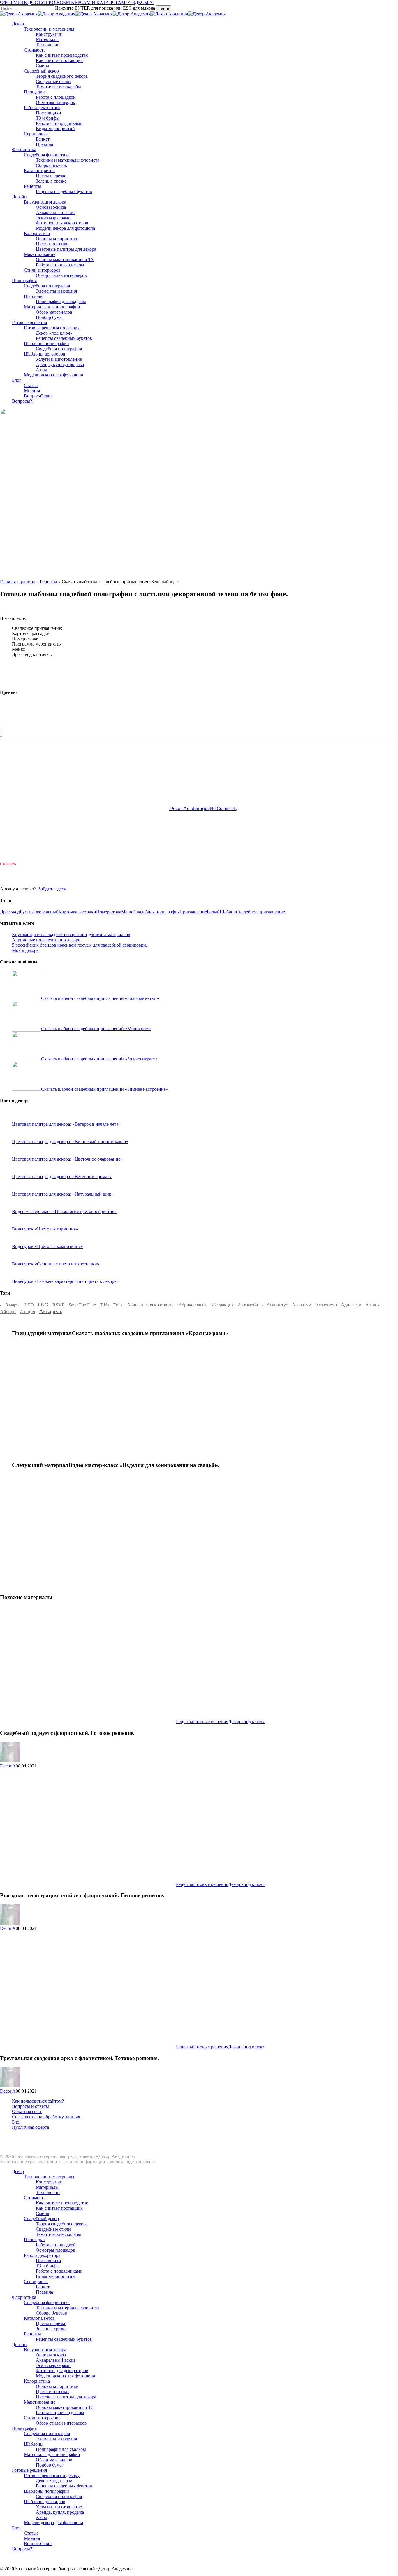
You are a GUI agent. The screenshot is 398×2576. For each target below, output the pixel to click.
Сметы (43, 2213)
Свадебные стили (53, 2229)
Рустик (27, 912)
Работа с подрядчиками (59, 2271)
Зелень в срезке (51, 2329)
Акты (41, 2517)
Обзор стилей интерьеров (61, 2423)
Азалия (373, 1305)
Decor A (8, 1766)
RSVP (58, 1305)
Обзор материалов (54, 2460)
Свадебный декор (41, 2219)
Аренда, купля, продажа (60, 2512)
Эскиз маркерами (53, 2365)
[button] (8, 864)
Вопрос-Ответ (38, 2544)
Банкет (43, 2287)
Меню (127, 912)
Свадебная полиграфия (156, 912)
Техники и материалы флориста (68, 2308)
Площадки (34, 2240)
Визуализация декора (45, 2350)
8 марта (13, 1305)
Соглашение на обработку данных (46, 2117)
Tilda (105, 1305)
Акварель (51, 1311)
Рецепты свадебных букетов (64, 2339)
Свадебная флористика (47, 2302)
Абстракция (222, 1305)
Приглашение (193, 912)
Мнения (32, 2538)
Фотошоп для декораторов (62, 2371)
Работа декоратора (42, 2255)
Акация (27, 1312)
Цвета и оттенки (52, 2392)
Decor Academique (190, 808)
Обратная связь (27, 2111)
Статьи (31, 2533)
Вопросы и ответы (30, 2106)
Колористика (37, 2381)
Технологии (48, 2192)
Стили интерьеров (42, 2418)
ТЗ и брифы (48, 2266)
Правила (44, 2292)
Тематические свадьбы (58, 2234)
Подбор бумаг (50, 2465)
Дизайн (19, 2344)
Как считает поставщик (59, 2208)
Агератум (302, 1305)
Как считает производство (62, 2203)
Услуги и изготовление (59, 2507)
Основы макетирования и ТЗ (65, 2407)
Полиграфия (24, 2428)
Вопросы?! (23, 2549)
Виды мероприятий (55, 2276)
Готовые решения (211, 1722)
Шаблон (228, 912)
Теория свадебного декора (62, 2224)
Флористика (24, 2297)
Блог (17, 2122)
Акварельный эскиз (56, 2360)
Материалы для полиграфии (52, 2454)
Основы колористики (57, 2386)
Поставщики (49, 2261)
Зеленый (50, 912)
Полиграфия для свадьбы (200, 779)
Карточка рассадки (77, 912)
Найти (164, 8)
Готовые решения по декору (52, 2475)
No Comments (223, 808)
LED (29, 1305)
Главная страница (18, 582)
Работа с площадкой (56, 2245)
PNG (43, 1305)
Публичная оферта (30, 2127)
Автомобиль (250, 1305)
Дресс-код (10, 912)
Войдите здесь (52, 889)
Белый (213, 912)
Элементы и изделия (56, 2439)
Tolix (118, 1305)
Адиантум (351, 1305)
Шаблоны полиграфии (46, 2491)
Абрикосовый (192, 1305)
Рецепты (241, 779)
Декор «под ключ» (246, 1722)
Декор (18, 2171)
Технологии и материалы (49, 2177)
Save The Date (82, 1305)
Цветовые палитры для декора (66, 2397)
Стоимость (35, 2198)
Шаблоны (158, 779)
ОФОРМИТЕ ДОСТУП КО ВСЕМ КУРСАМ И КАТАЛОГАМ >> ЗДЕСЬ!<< (77, 2)
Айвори (8, 1312)
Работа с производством (60, 2413)
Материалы (47, 2187)
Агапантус (277, 1305)
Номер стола (109, 912)
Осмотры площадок (56, 2250)
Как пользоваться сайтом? (38, 2101)
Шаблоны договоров (45, 2502)
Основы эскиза (51, 2355)
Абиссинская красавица (151, 1305)
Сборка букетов (51, 2313)
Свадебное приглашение (260, 912)
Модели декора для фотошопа (65, 2376)
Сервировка (36, 2281)
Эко (38, 912)
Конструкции (49, 2182)
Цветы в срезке (51, 2323)
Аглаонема (326, 1305)
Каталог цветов (39, 2318)
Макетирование (40, 2402)
